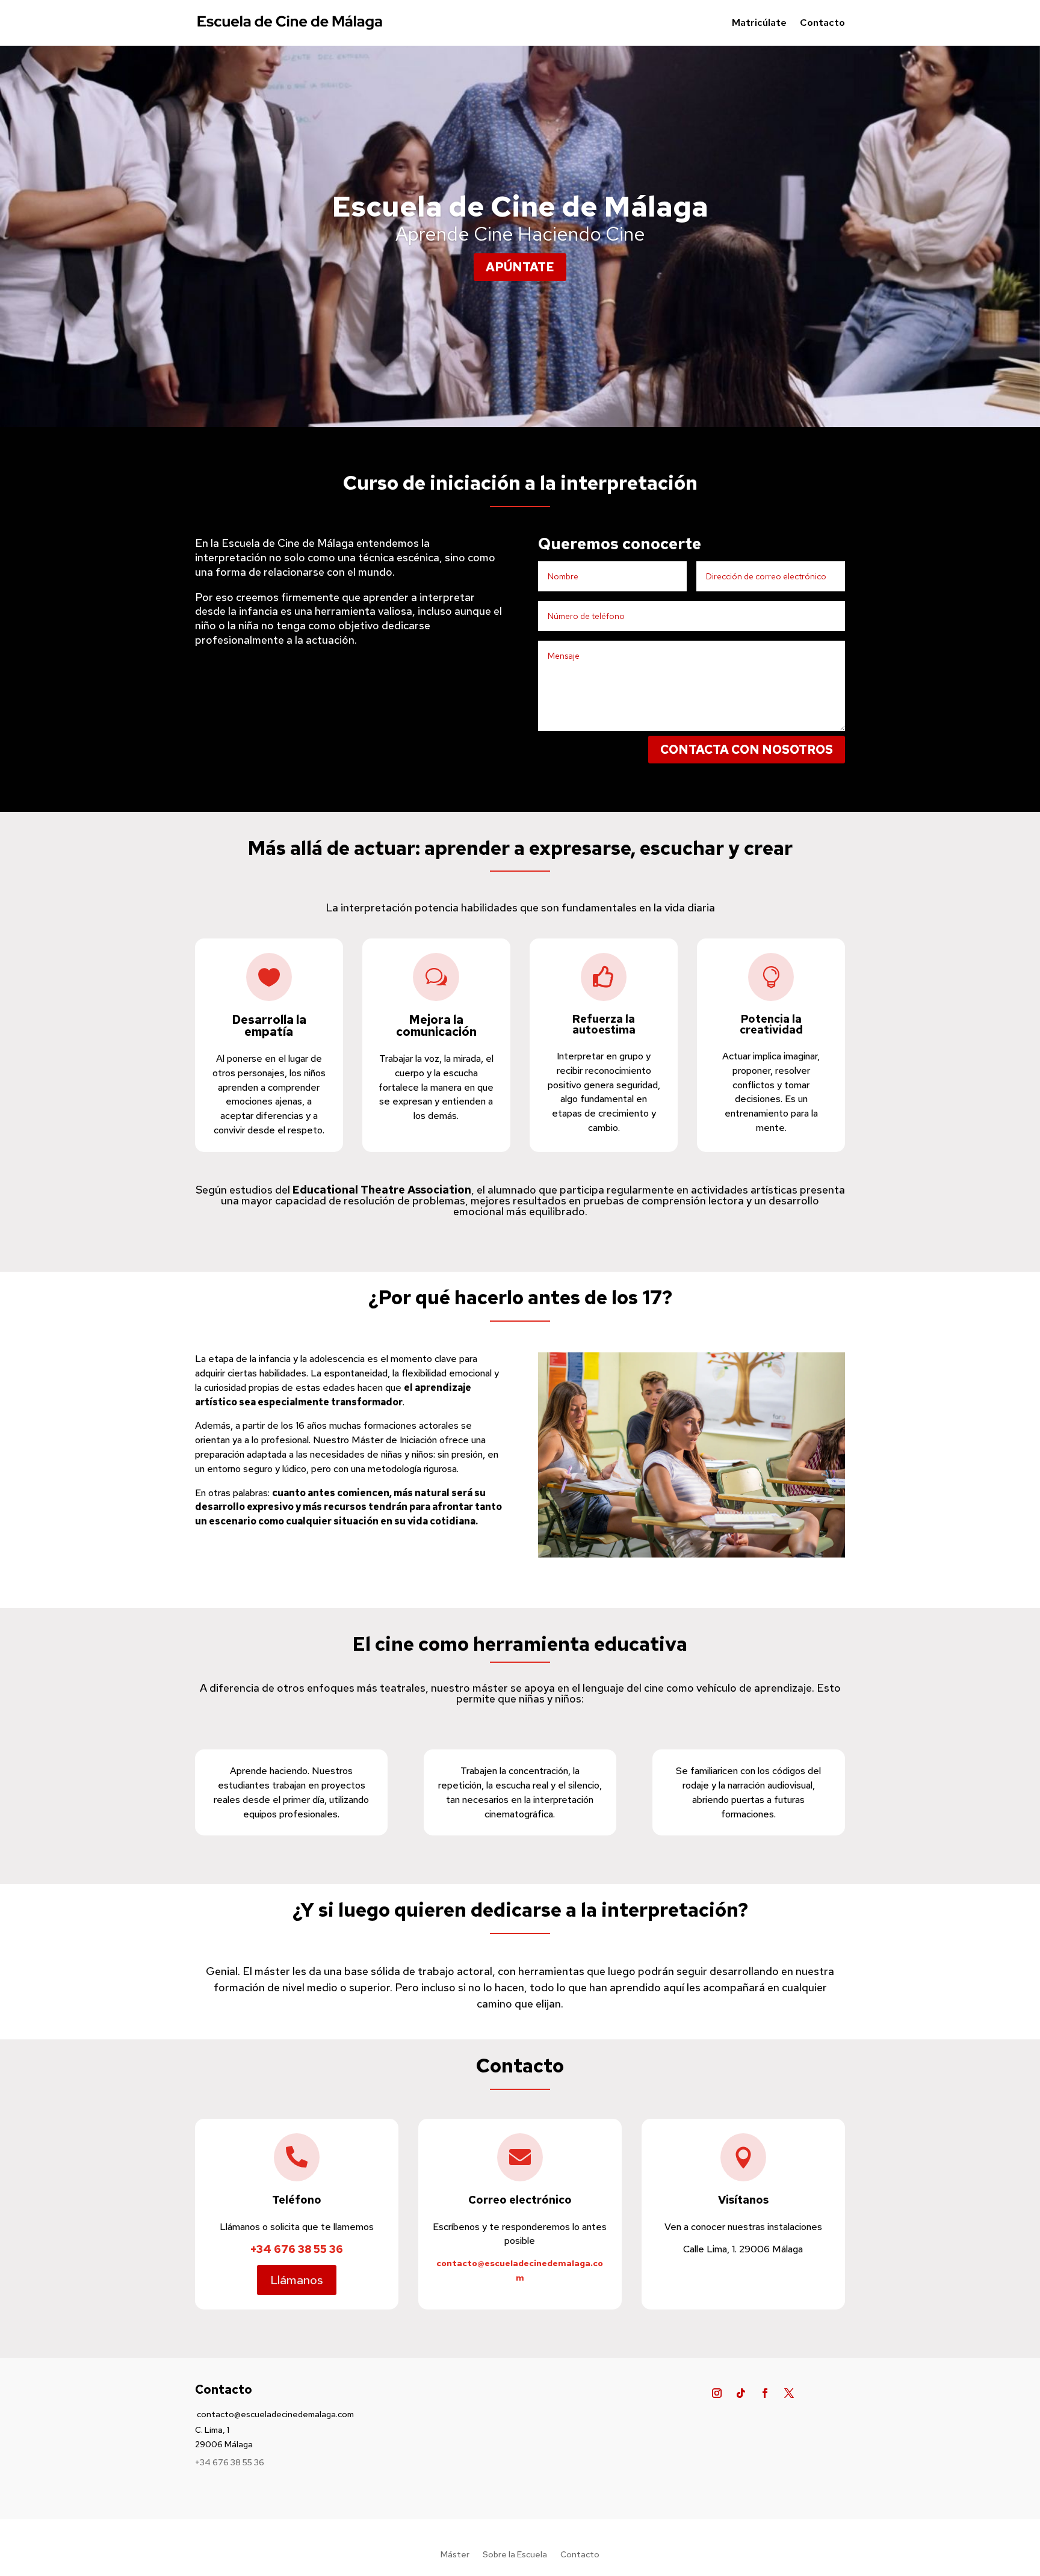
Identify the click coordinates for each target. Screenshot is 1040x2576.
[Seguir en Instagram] (717, 2393)
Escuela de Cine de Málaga (520, 206)
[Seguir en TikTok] (741, 2393)
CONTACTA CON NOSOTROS (747, 750)
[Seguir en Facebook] (765, 2393)
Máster (455, 2555)
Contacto (822, 23)
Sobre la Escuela (515, 2555)
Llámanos (297, 2280)
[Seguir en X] (789, 2393)
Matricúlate (759, 23)
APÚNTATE (520, 267)
